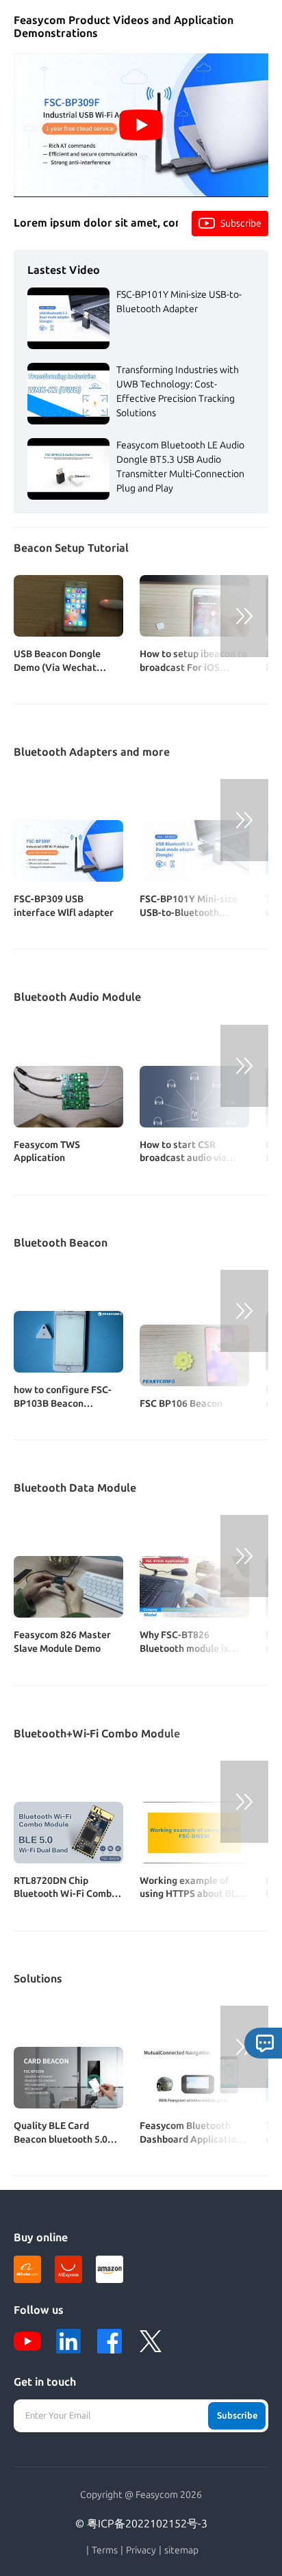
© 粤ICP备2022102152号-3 (141, 2524)
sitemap (181, 2551)
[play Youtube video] (141, 125)
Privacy (141, 2551)
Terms (105, 2551)
